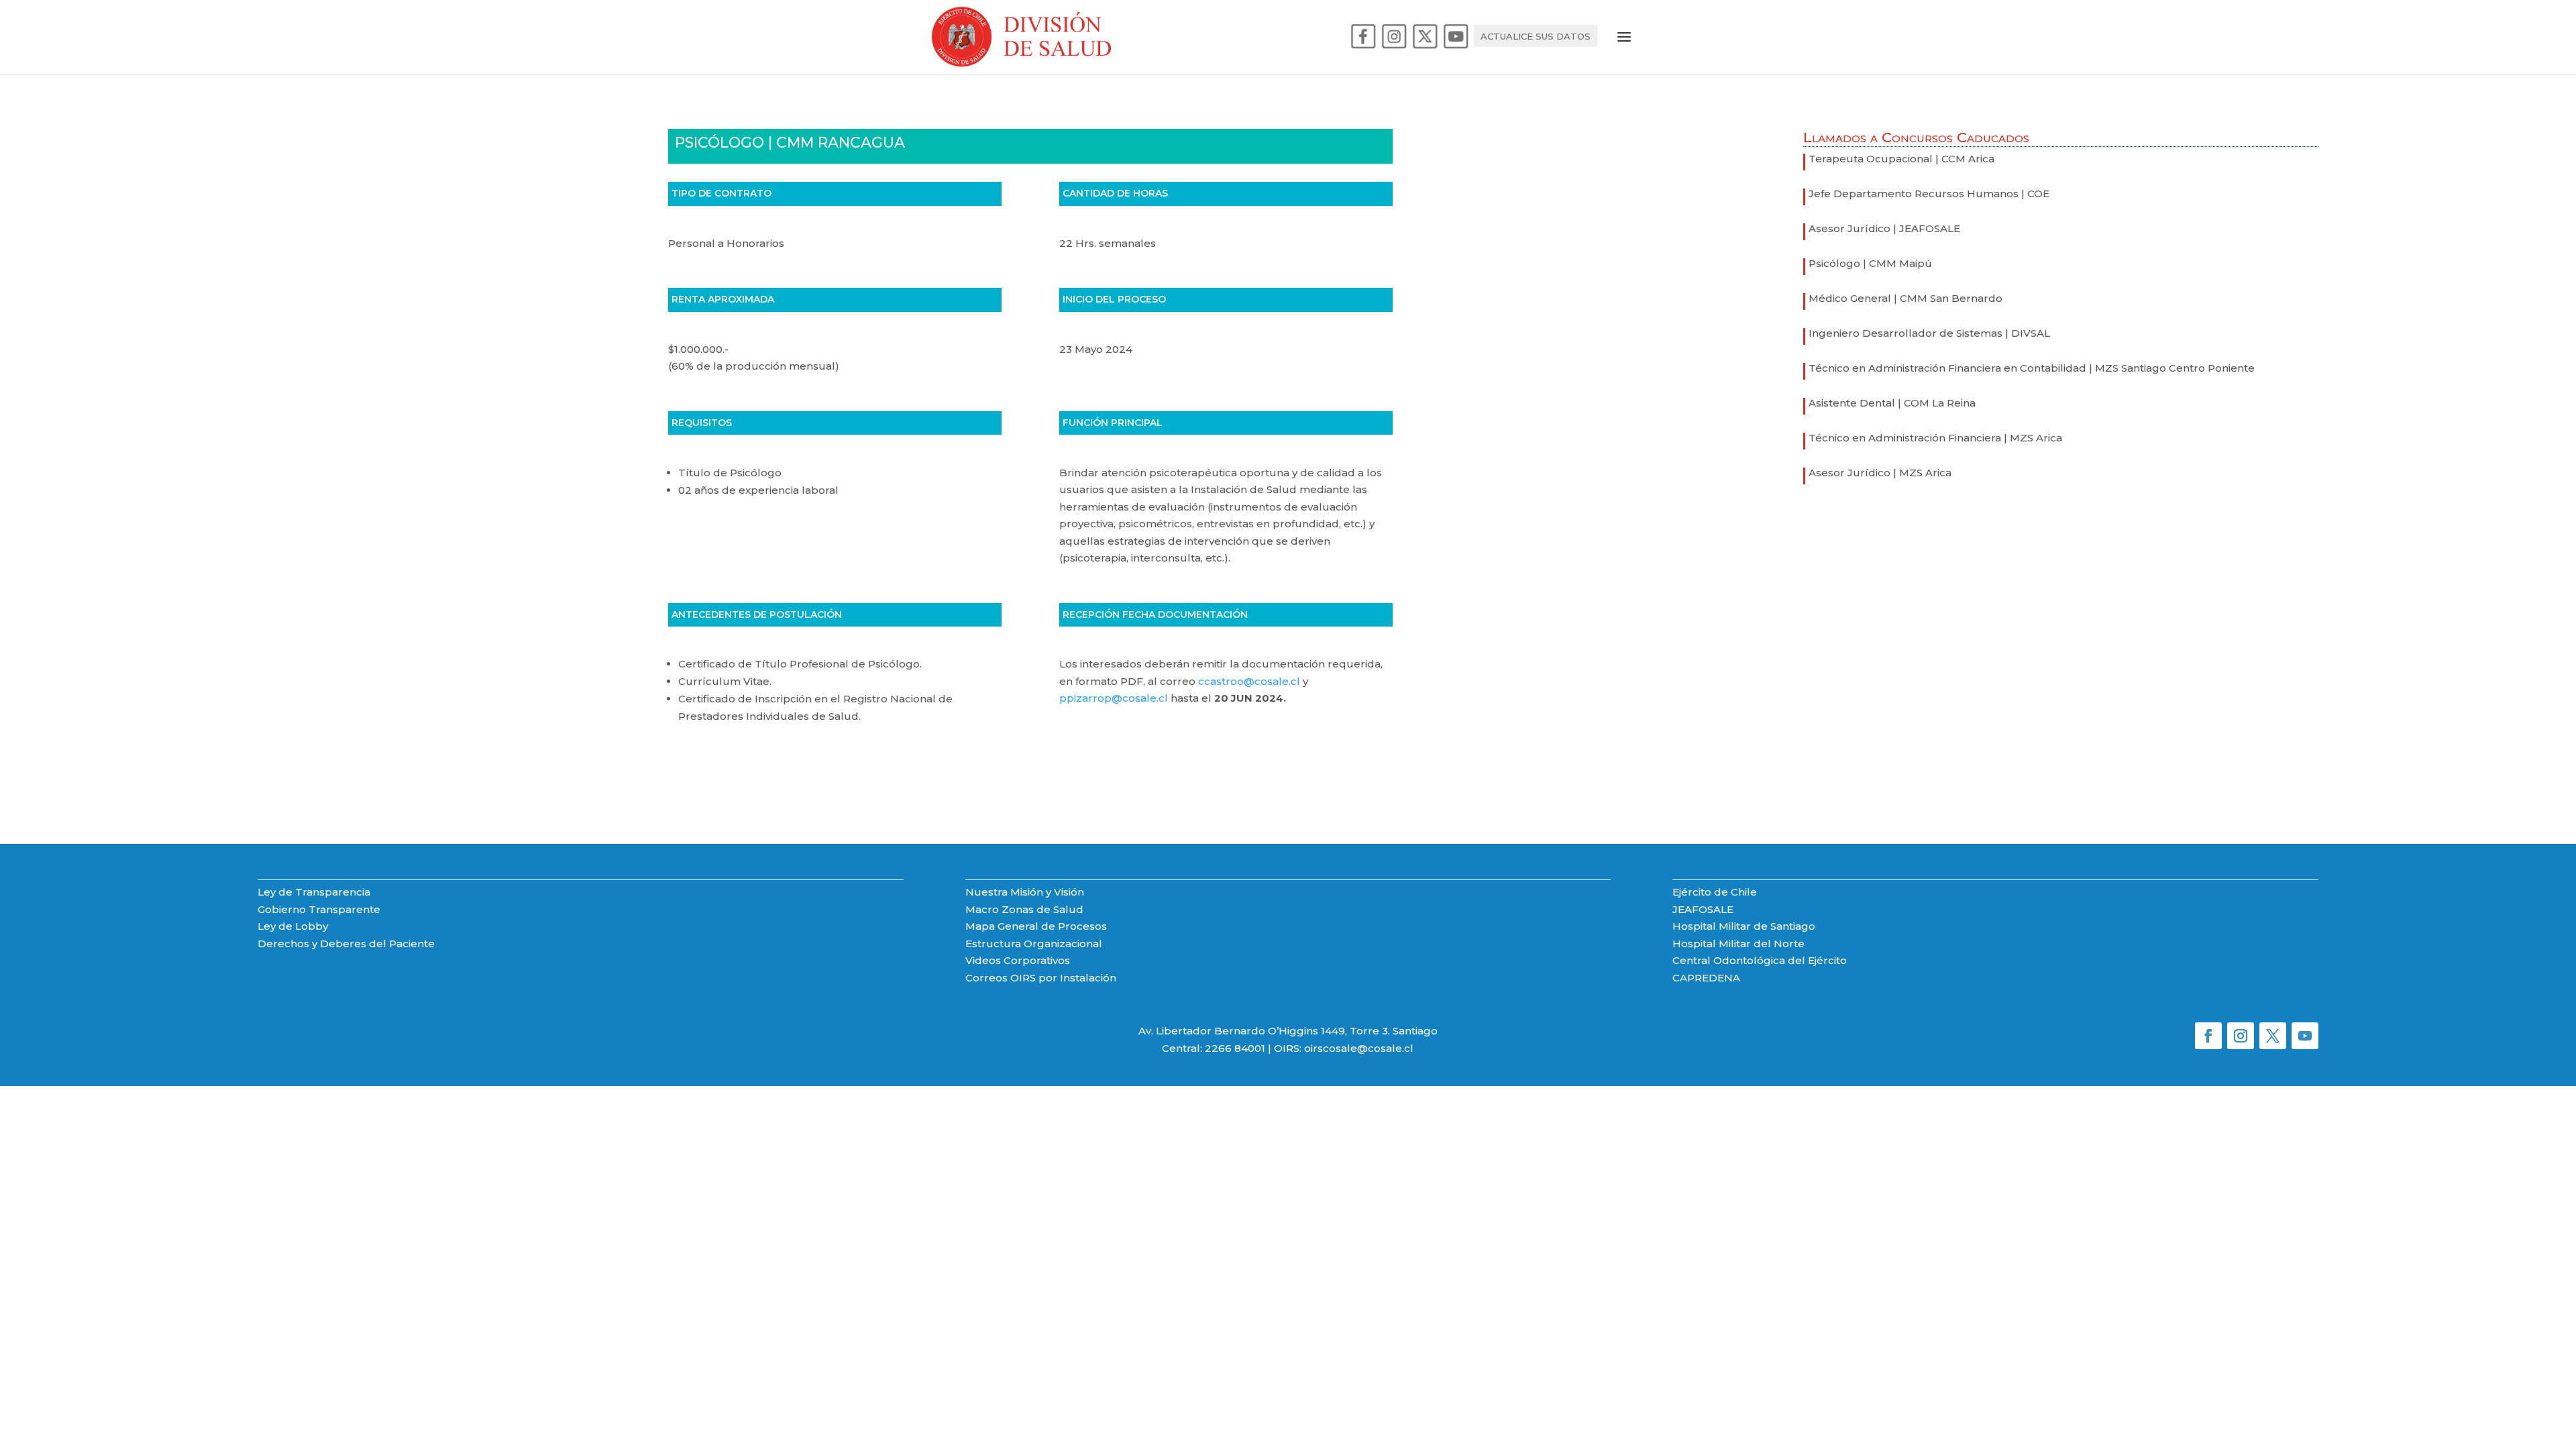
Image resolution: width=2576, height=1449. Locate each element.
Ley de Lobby (293, 926)
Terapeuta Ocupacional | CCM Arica (1901, 159)
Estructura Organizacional (1034, 944)
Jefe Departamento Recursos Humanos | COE (1929, 194)
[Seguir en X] (2273, 1036)
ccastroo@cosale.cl (1249, 681)
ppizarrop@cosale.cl (1114, 698)
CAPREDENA (1706, 978)
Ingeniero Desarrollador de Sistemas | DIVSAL (1929, 333)
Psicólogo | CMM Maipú (1870, 263)
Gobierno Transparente (319, 909)
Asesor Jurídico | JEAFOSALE (1884, 228)
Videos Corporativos (1018, 960)
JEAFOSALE (1703, 909)
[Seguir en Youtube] (2305, 1036)
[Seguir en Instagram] (2241, 1036)
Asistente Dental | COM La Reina (1892, 403)
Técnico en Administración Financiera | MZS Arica (1935, 438)
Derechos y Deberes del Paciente (346, 944)
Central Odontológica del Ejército (1760, 960)
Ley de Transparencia (314, 892)
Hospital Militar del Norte (1738, 944)
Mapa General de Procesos (1036, 926)
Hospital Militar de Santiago (1744, 926)
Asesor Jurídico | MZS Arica (1880, 473)
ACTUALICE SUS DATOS (1536, 37)
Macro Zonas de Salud (1024, 909)
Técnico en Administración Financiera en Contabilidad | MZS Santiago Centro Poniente (2032, 368)
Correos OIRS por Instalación (1041, 978)
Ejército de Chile (1715, 892)
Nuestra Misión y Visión (1025, 892)
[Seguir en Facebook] (2208, 1036)
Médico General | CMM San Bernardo (1906, 298)
